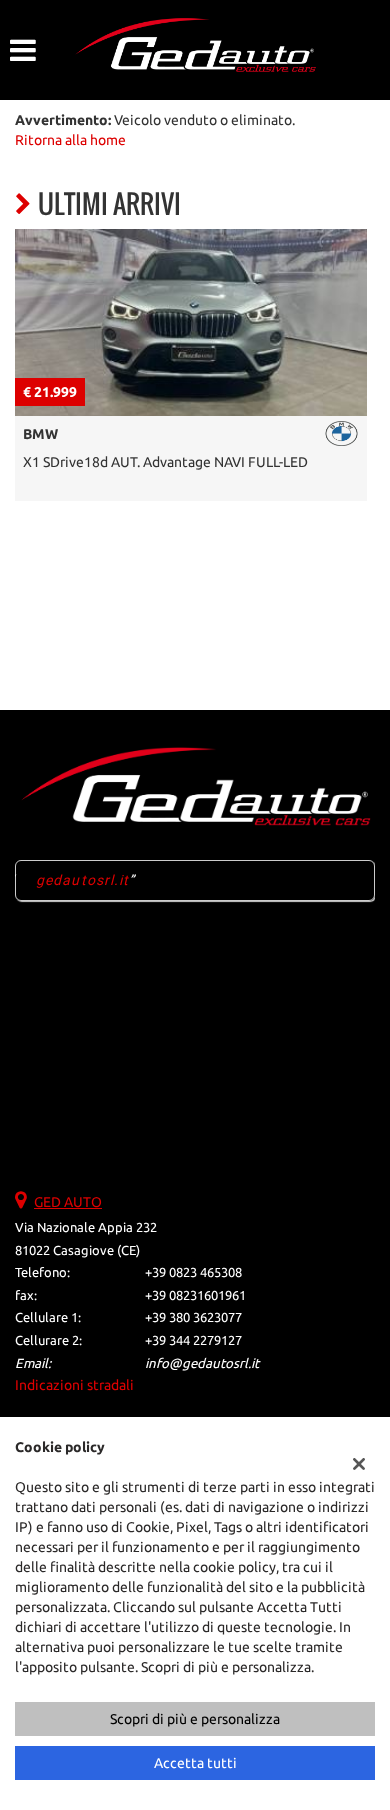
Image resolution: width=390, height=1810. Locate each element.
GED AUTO (68, 1202)
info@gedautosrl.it (202, 1363)
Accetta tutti (195, 1763)
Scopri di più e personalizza (195, 1719)
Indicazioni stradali (74, 1385)
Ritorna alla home (70, 140)
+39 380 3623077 (193, 1317)
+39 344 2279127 (193, 1340)
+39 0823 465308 (193, 1272)
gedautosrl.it (83, 880)
